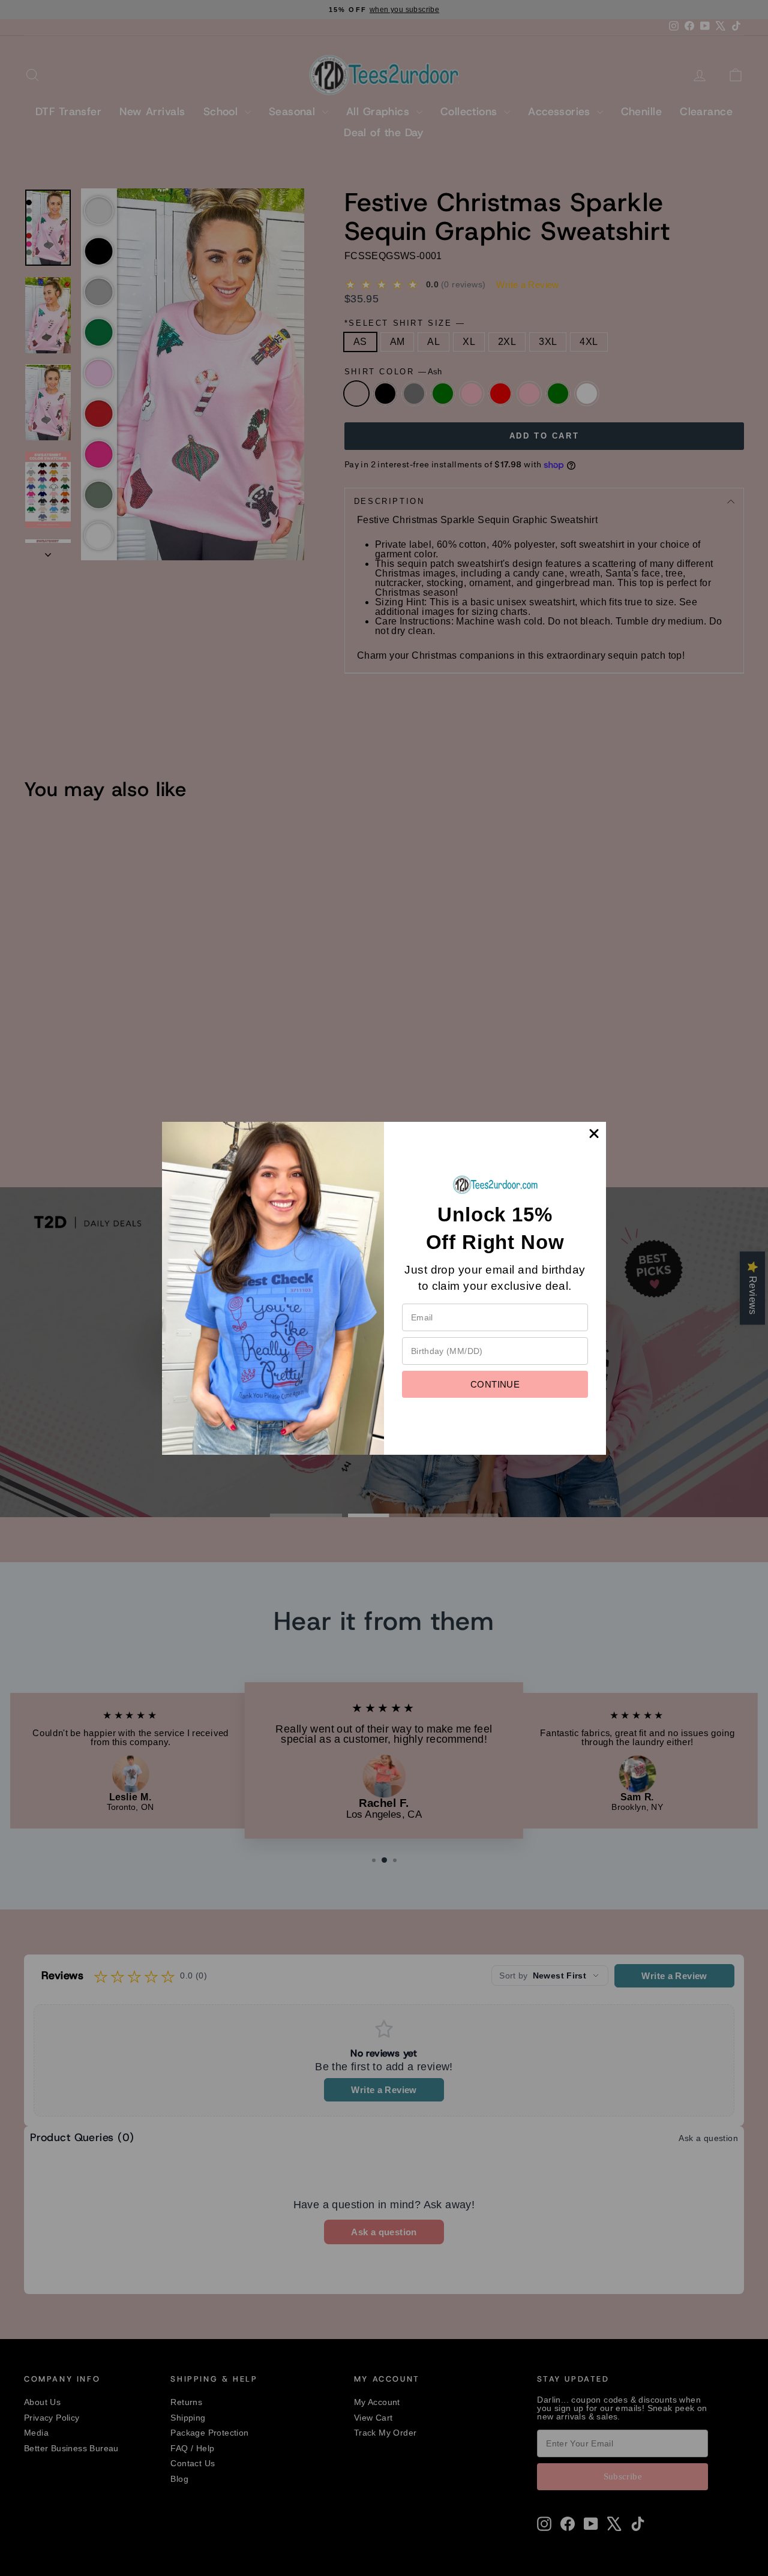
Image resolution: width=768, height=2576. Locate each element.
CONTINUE (495, 1384)
